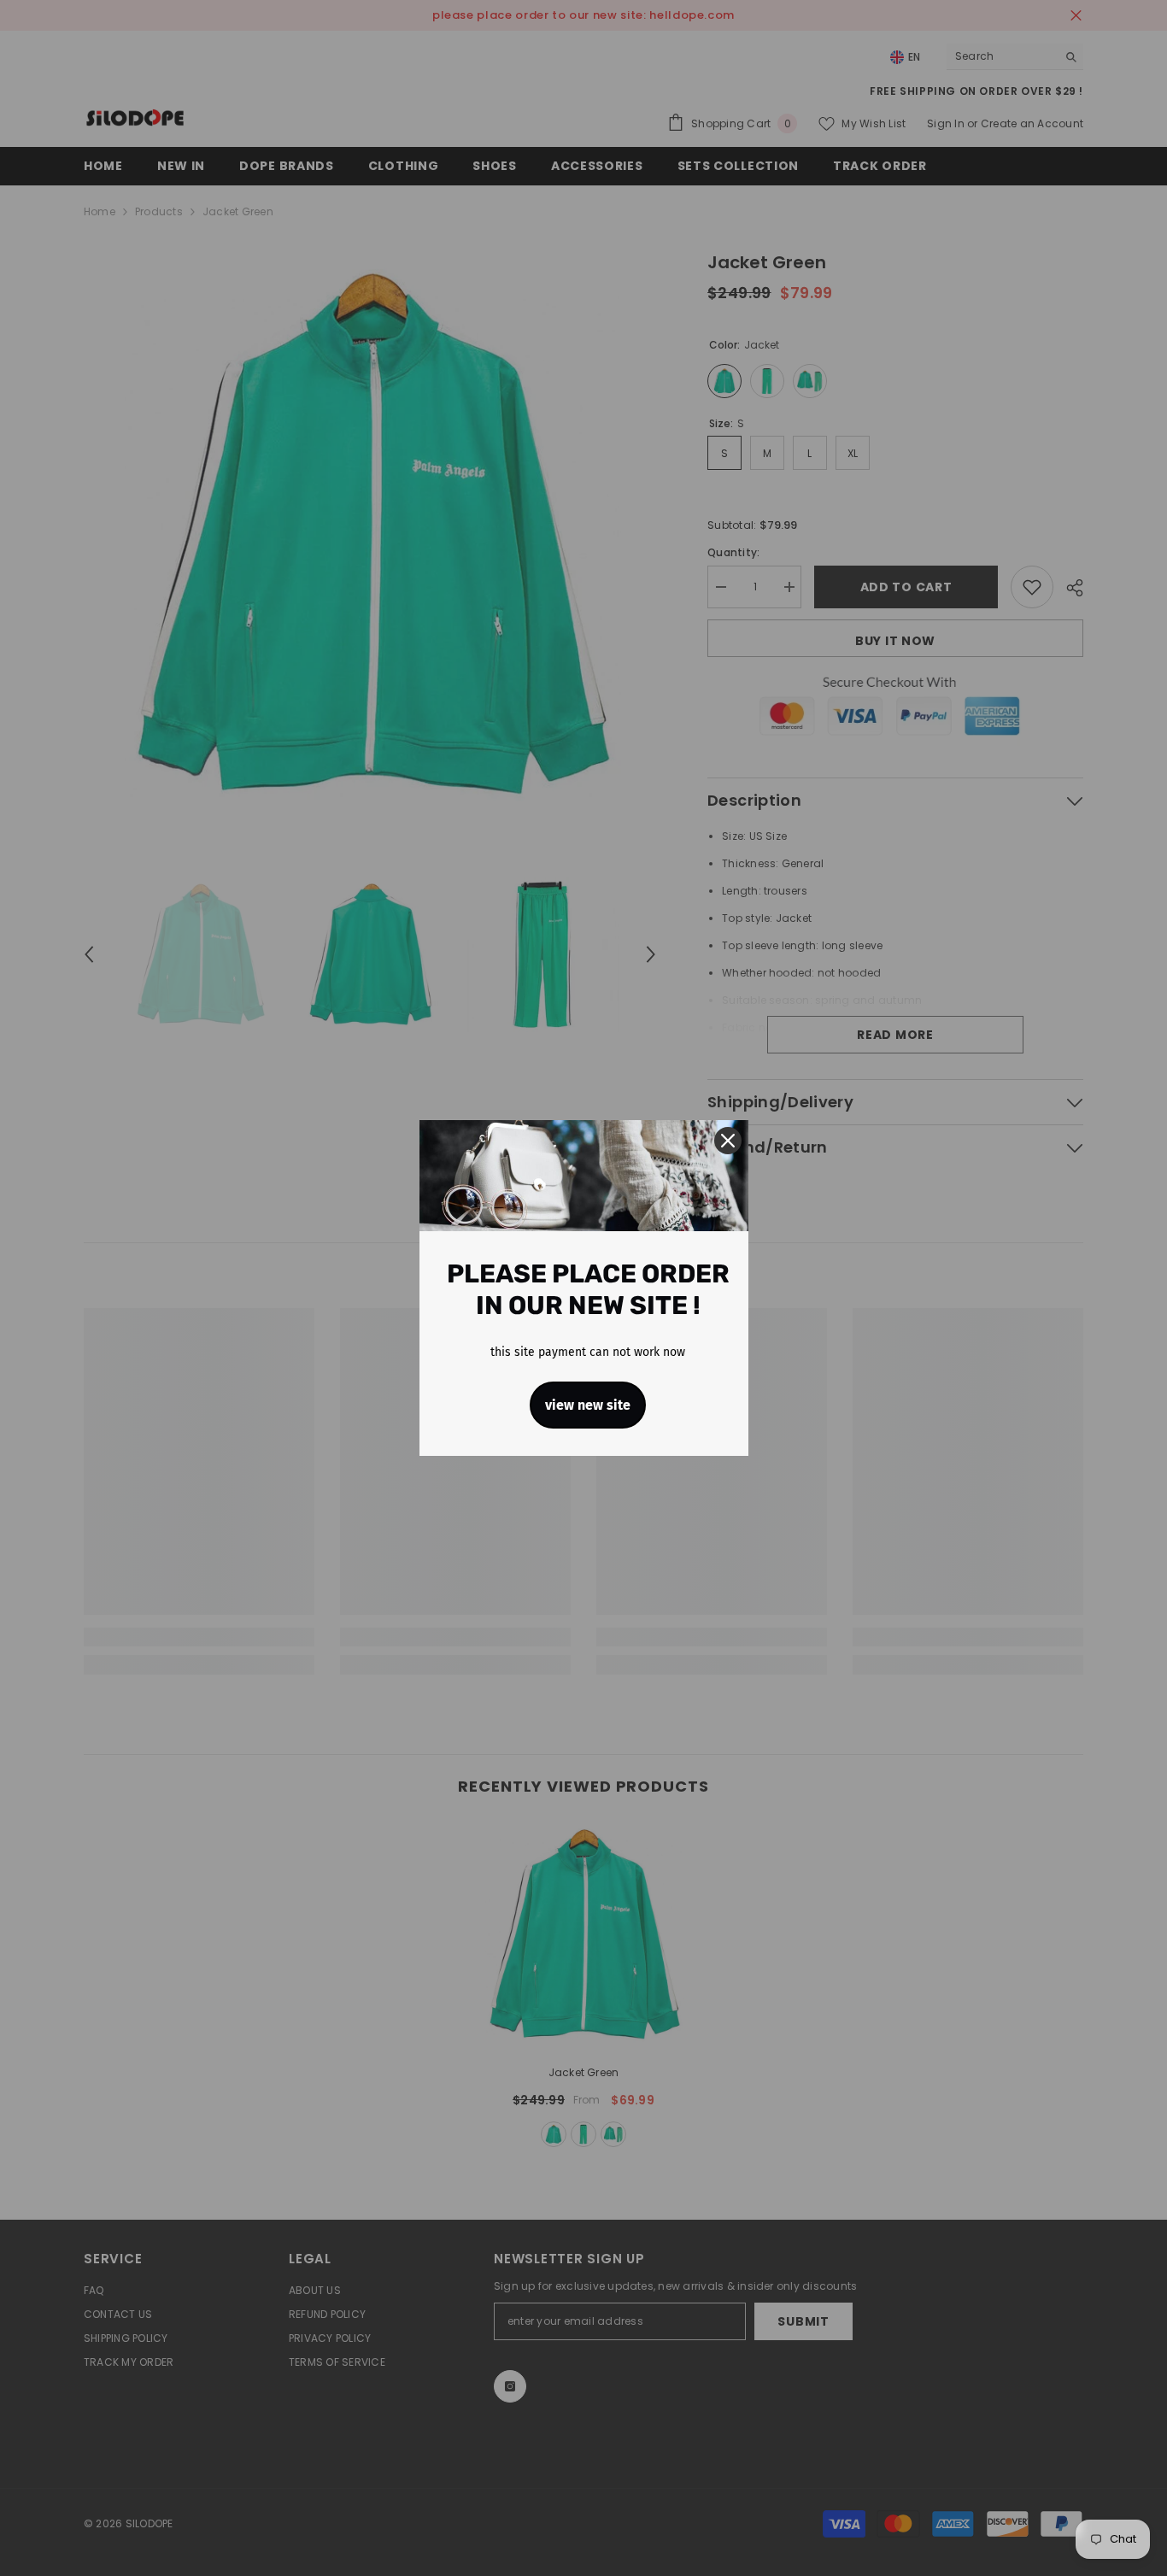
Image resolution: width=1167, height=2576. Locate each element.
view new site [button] (588, 1405)
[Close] (728, 1141)
